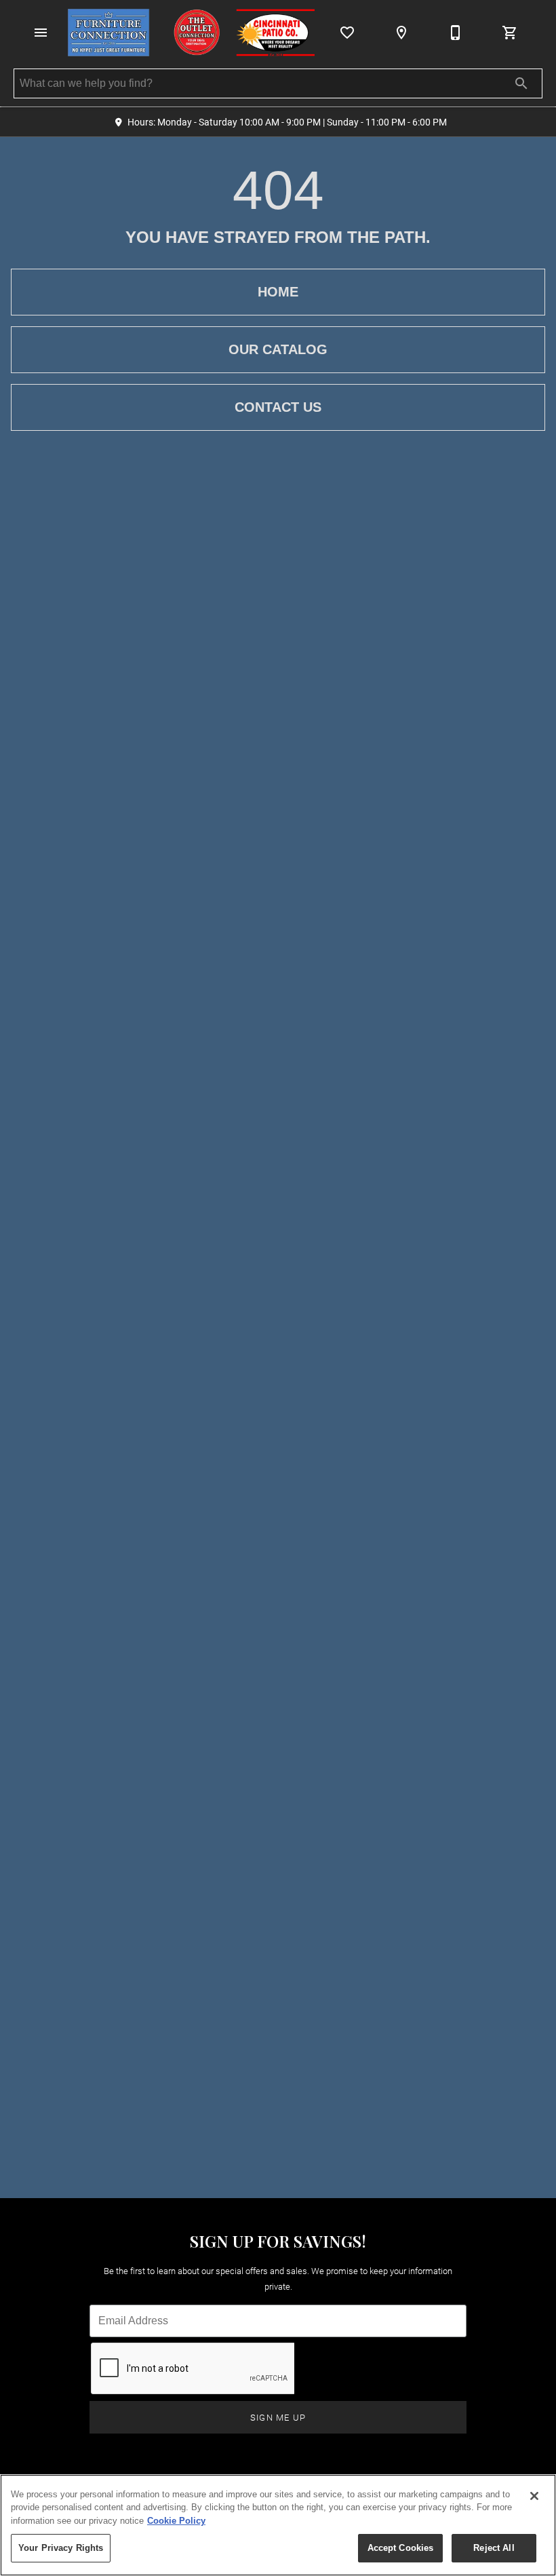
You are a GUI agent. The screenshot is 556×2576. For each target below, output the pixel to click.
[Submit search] (521, 83)
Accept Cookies (401, 2548)
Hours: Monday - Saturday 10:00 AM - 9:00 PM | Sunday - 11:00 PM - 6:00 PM (287, 122)
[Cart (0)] (510, 33)
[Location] (401, 33)
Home (278, 292)
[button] (41, 33)
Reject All (494, 2548)
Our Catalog (278, 349)
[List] (347, 33)
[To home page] (191, 33)
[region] (278, 2525)
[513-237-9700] (456, 33)
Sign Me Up (278, 2417)
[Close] (534, 2496)
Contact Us (278, 407)
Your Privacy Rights (61, 2548)
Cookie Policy (176, 2521)
